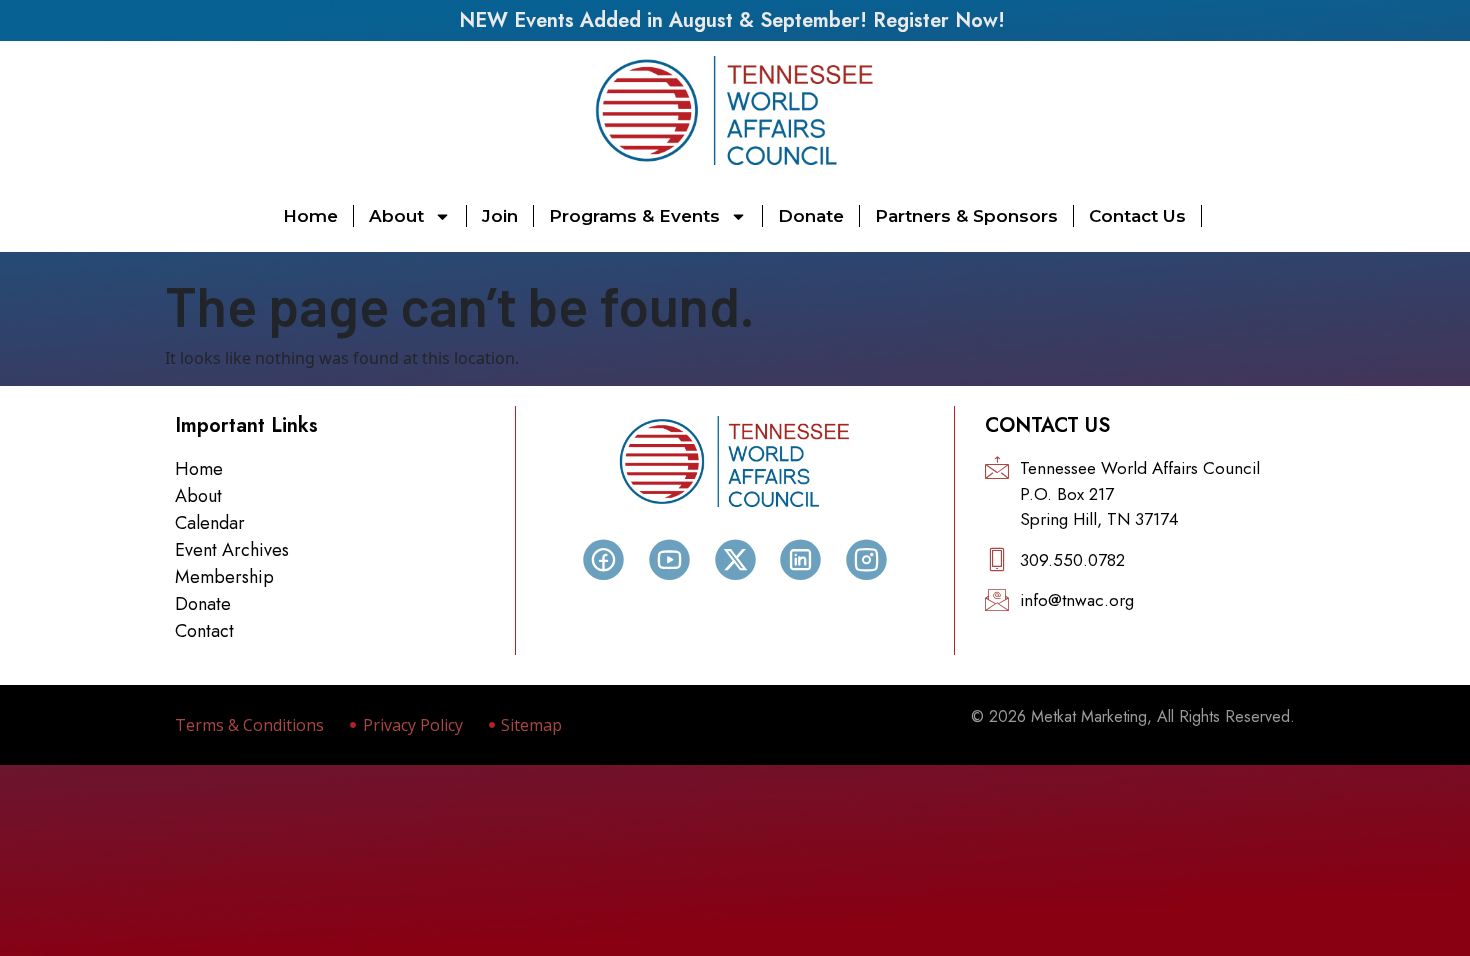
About (396, 216)
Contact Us (1137, 216)
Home (310, 216)
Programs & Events (634, 216)
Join (500, 216)
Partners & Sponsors (966, 216)
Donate (811, 216)
